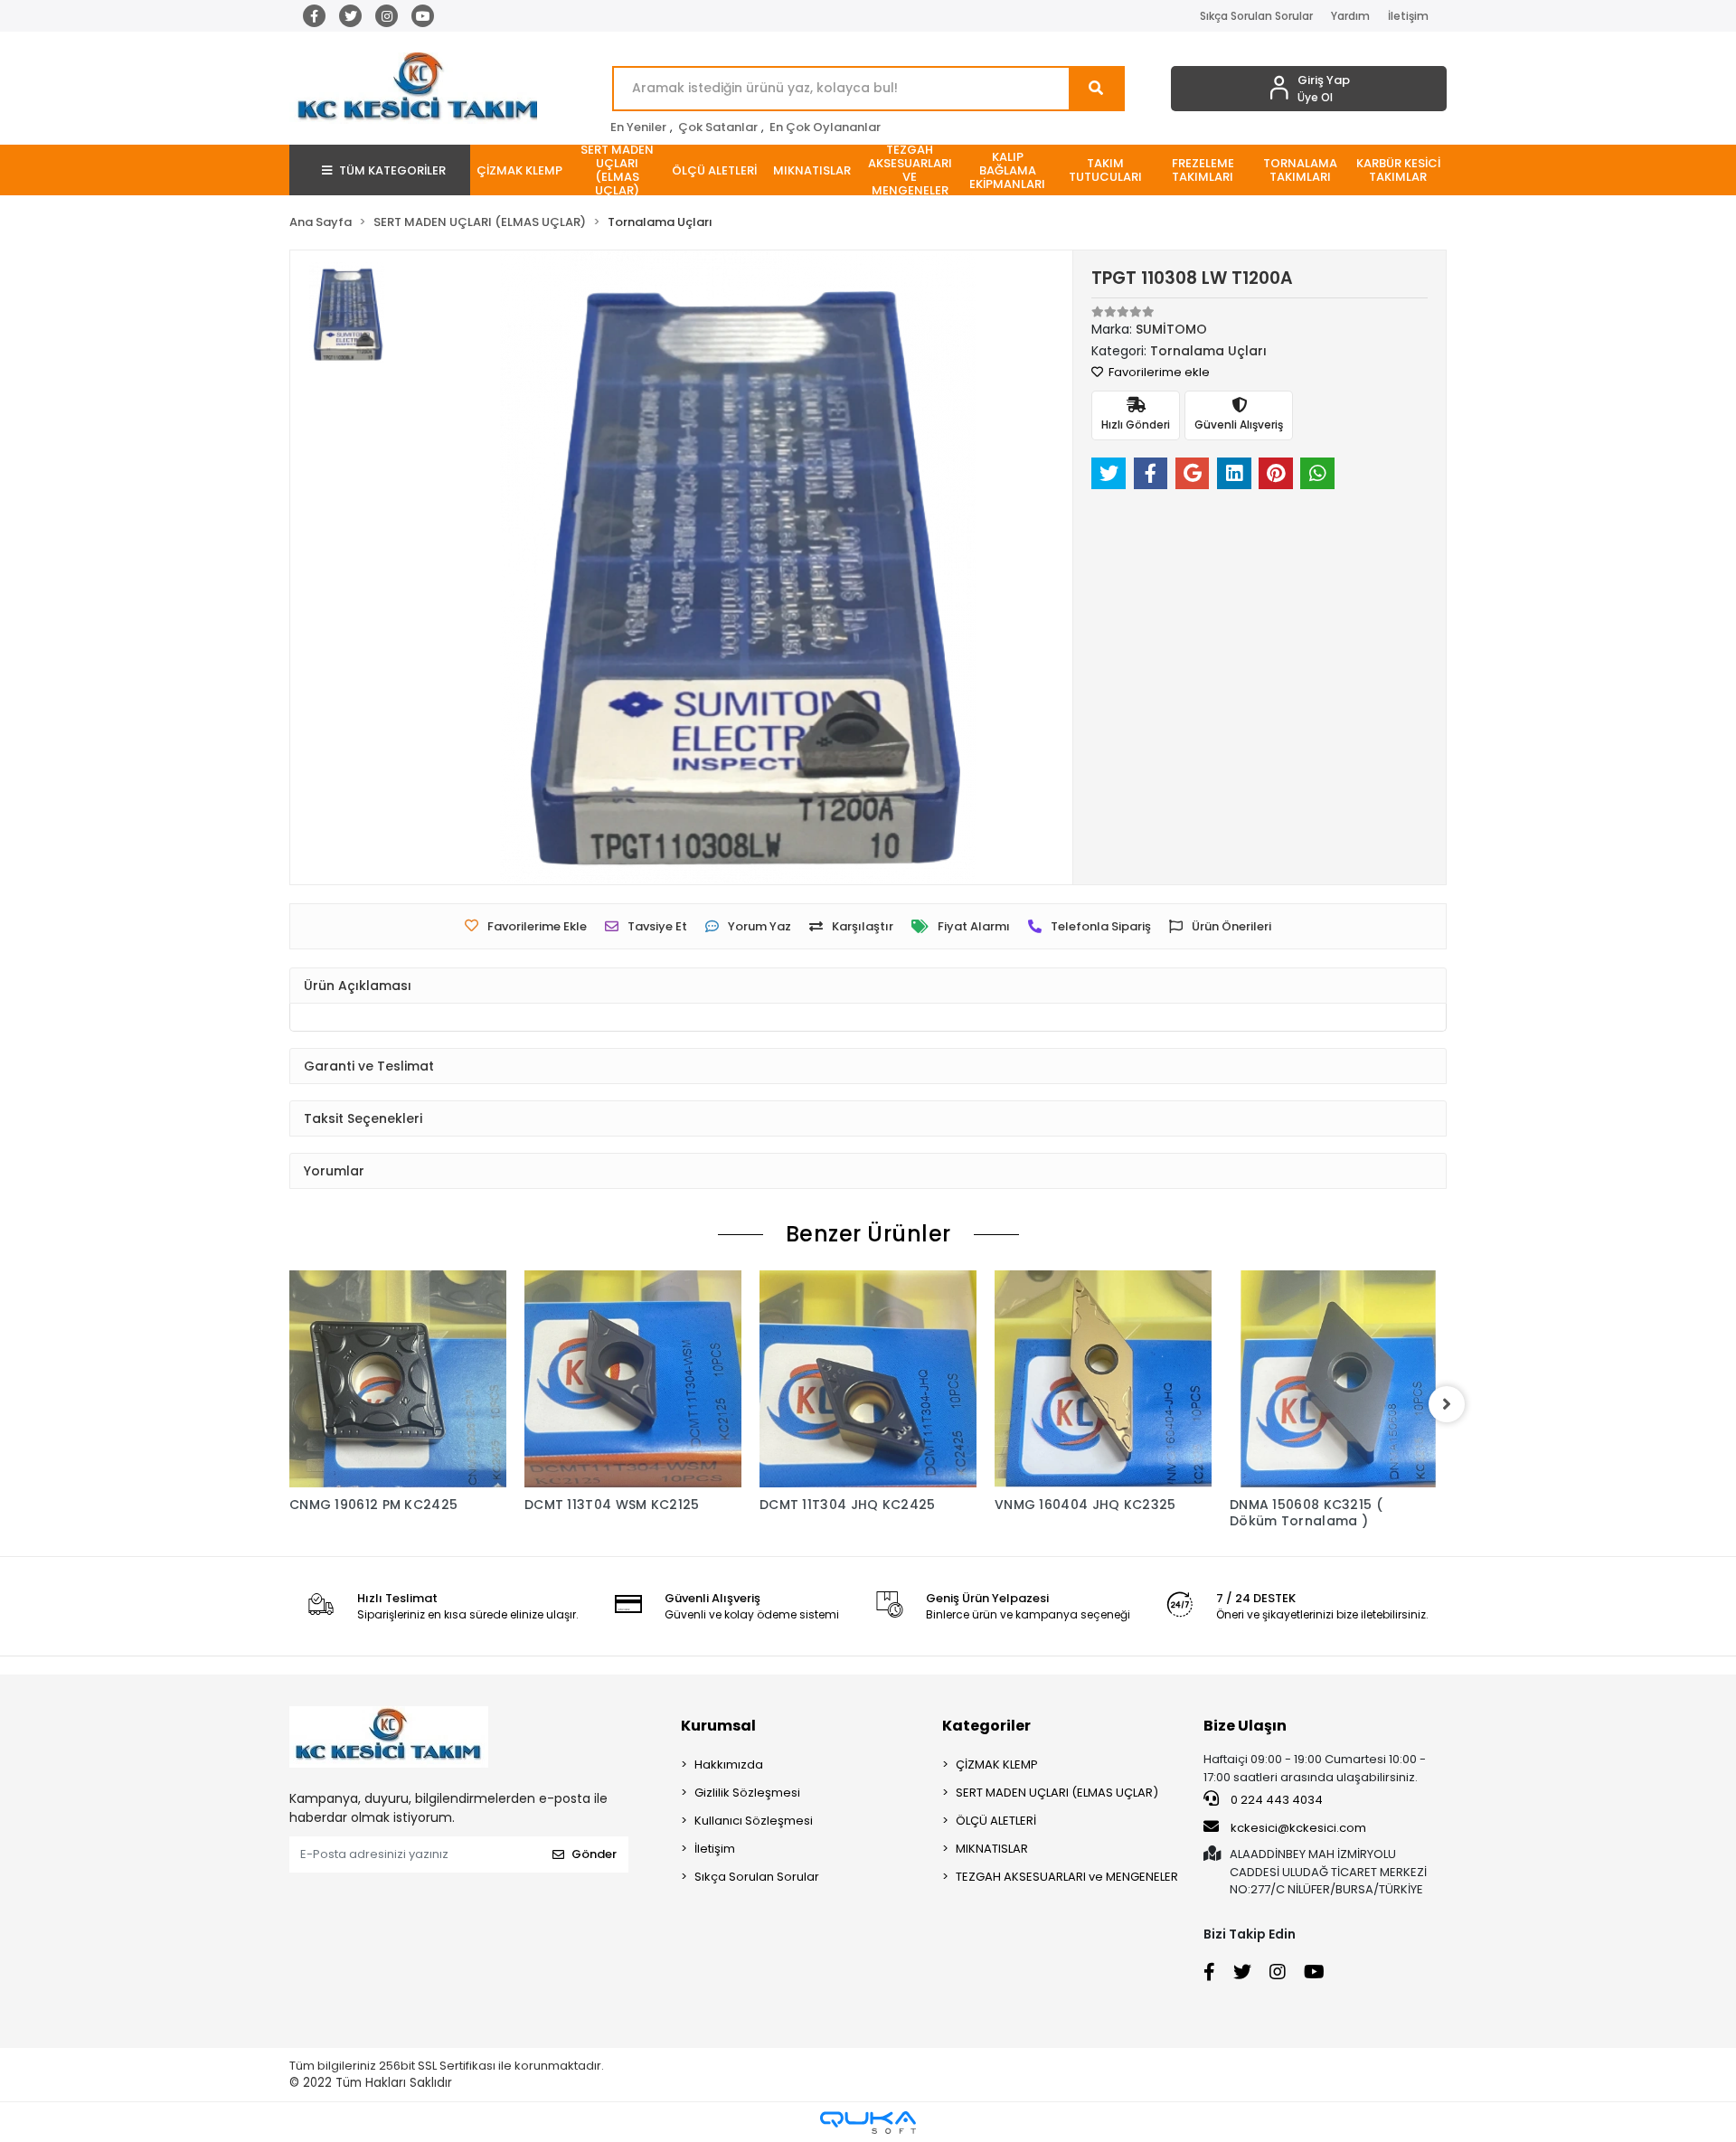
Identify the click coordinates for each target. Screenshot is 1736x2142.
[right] (1447, 1404)
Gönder (594, 1854)
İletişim (1408, 16)
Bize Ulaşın (1245, 1726)
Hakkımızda (729, 1765)
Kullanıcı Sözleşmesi (754, 1821)
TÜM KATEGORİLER (392, 170)
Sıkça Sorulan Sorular (1256, 16)
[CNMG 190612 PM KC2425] (398, 1379)
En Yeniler (638, 127)
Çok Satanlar (718, 127)
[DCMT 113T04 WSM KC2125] (633, 1379)
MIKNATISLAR (992, 1849)
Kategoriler (986, 1726)
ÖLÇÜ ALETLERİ (996, 1821)
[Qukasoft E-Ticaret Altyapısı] (868, 2123)
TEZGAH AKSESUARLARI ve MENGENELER (1067, 1877)
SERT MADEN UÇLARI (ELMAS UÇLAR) (1057, 1793)
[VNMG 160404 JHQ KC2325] (1103, 1379)
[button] (519, 170)
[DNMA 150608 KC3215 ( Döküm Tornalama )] (1338, 1379)
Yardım (1350, 16)
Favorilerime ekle (1158, 372)
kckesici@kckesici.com (1298, 1828)
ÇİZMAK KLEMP (997, 1765)
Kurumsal (718, 1726)
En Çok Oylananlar (825, 127)
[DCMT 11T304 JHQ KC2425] (868, 1379)
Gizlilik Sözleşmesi (747, 1793)
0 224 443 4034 (1275, 1800)
